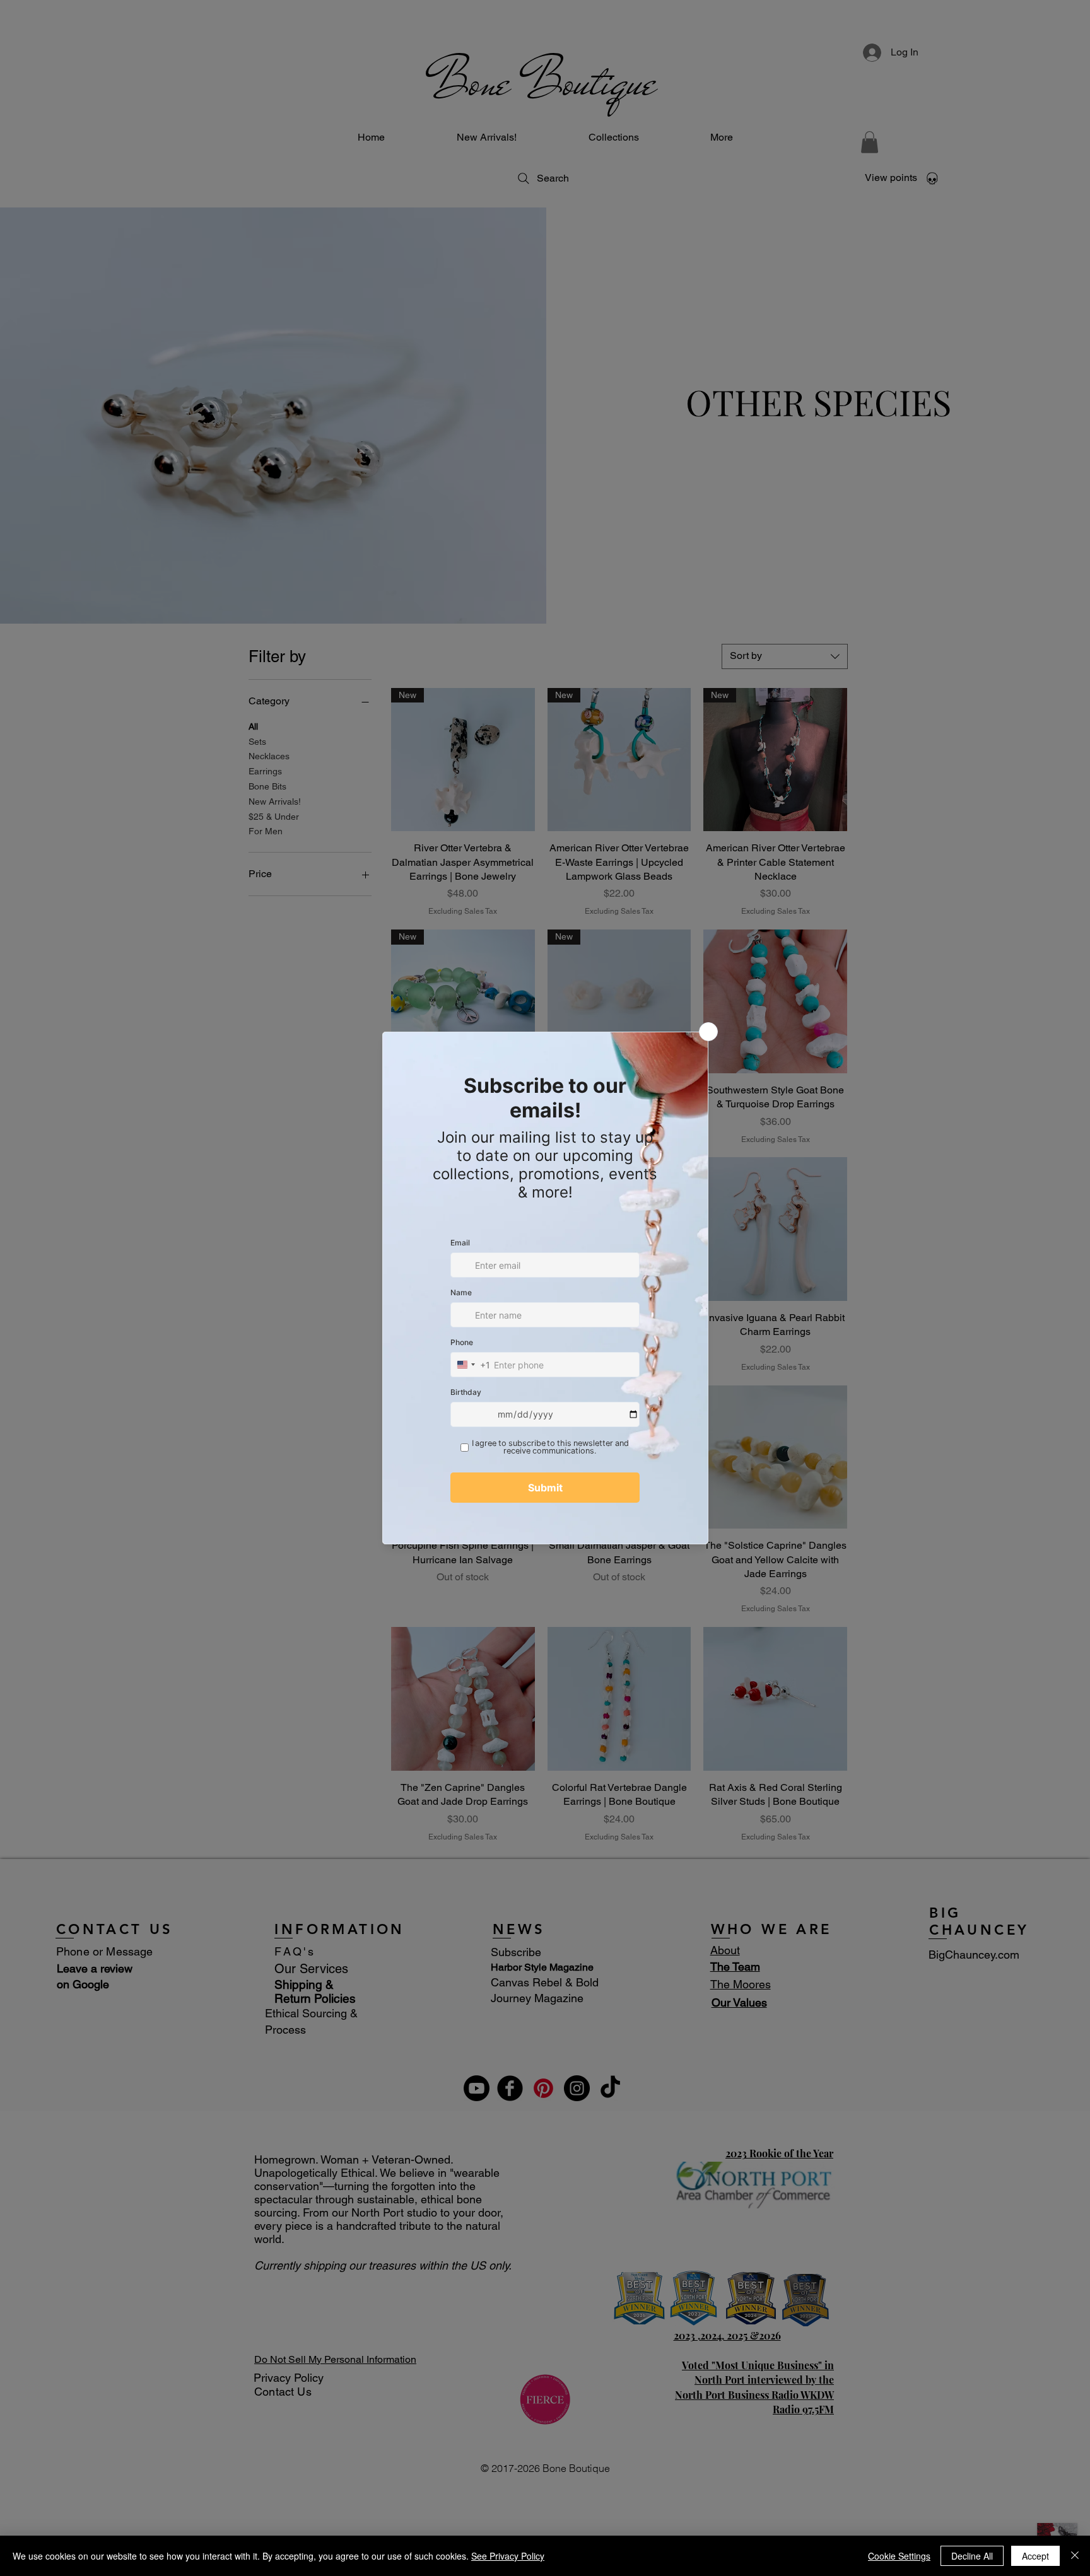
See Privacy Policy (508, 2556)
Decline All (972, 2556)
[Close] (1075, 2556)
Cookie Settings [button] (899, 2556)
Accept (1035, 2556)
